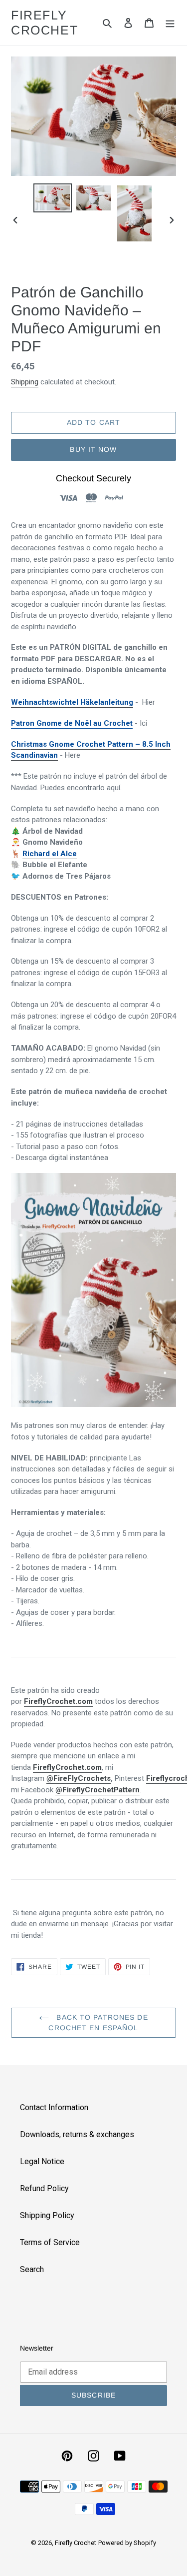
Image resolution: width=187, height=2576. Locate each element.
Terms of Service (50, 2242)
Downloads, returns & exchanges (77, 2134)
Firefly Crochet (44, 22)
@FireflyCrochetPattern (97, 1790)
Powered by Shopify (127, 2543)
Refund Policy (44, 2188)
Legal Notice (42, 2161)
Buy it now (93, 449)
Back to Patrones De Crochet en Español (98, 2022)
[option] (53, 198)
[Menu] (170, 22)
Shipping (25, 382)
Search (32, 2269)
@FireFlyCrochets (79, 1778)
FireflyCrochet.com (58, 1701)
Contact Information (54, 2107)
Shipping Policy (47, 2215)
